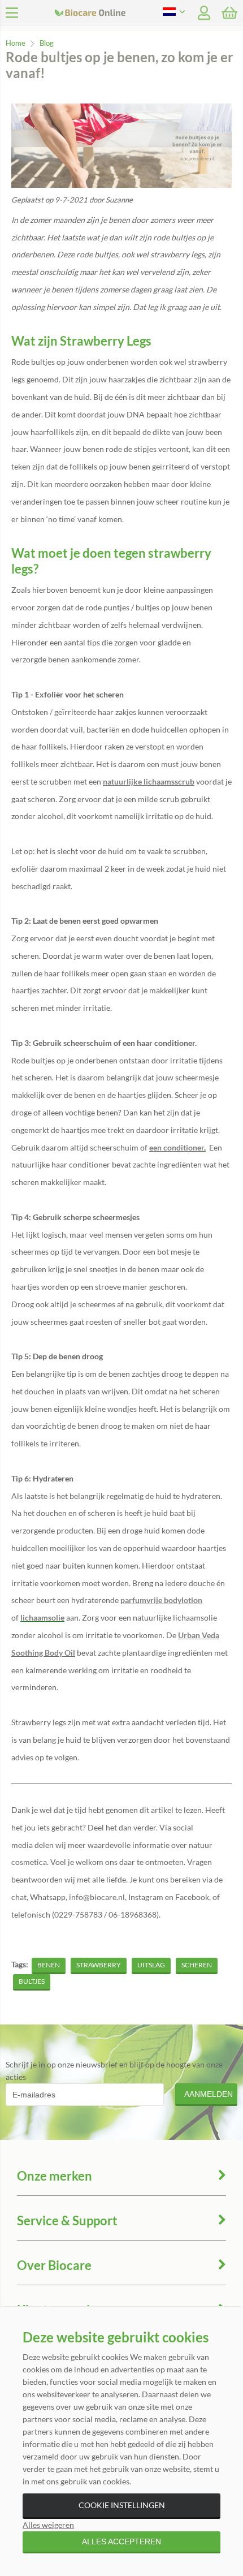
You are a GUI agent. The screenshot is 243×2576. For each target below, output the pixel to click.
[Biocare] (123, 13)
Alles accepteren (121, 2541)
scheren (197, 1965)
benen (49, 1965)
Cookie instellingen (122, 2505)
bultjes (32, 1981)
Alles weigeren (48, 2525)
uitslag (151, 1965)
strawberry (99, 1965)
